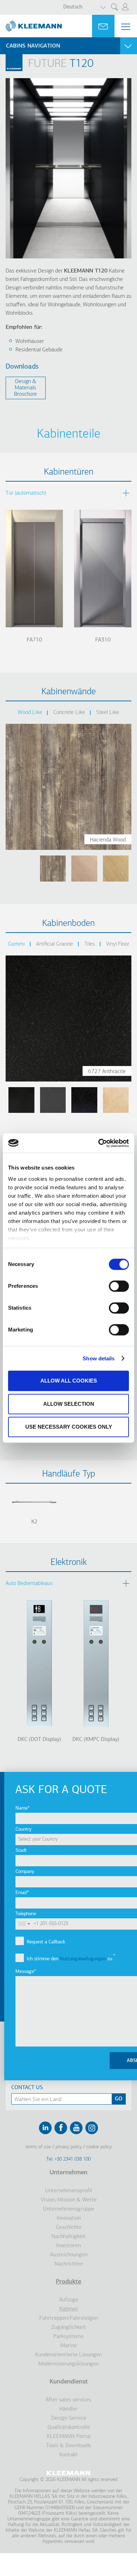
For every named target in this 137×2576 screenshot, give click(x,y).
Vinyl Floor (118, 944)
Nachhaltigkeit (68, 2237)
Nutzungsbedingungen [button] (83, 1959)
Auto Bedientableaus (29, 1584)
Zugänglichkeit (69, 2327)
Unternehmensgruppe (68, 2209)
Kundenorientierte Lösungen (68, 2355)
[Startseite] (31, 23)
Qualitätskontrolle (69, 2427)
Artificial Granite (55, 944)
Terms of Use (38, 2147)
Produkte (68, 2282)
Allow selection (69, 1404)
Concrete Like (69, 713)
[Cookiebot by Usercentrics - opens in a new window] (99, 1143)
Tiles (90, 944)
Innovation (69, 2218)
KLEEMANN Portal (69, 2437)
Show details (99, 1358)
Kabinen (69, 2309)
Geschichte (69, 2227)
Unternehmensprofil (68, 2191)
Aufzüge (69, 2300)
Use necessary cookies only (69, 1427)
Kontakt (68, 2455)
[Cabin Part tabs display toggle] (126, 493)
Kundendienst (69, 2382)
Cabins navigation (33, 46)
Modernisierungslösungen (68, 2364)
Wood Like (30, 713)
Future (47, 64)
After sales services (68, 2400)
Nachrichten (69, 2264)
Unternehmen (68, 2173)
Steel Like (108, 713)
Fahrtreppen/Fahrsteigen (69, 2318)
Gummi (17, 944)
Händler (68, 2409)
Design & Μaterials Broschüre (25, 388)
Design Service (69, 2418)
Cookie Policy (99, 2147)
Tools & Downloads (68, 2446)
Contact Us (27, 2088)
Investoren (68, 2246)
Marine (69, 2346)
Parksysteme (68, 2337)
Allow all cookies (69, 1381)
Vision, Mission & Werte (69, 2200)
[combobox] (24, 1924)
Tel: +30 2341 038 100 (68, 2159)
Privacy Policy (69, 2147)
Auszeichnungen (69, 2255)
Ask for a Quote (103, 26)
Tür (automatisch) (26, 493)
